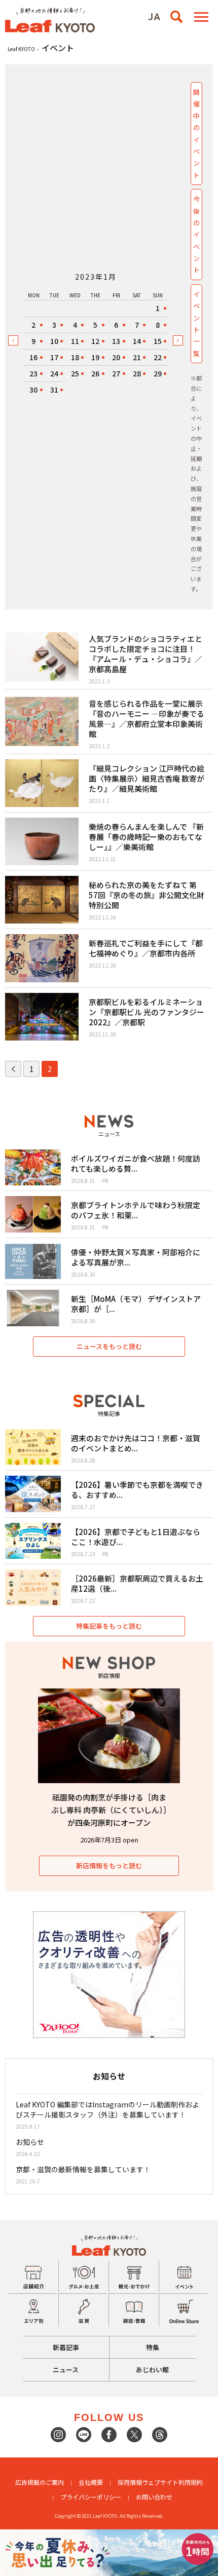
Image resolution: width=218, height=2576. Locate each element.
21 (137, 357)
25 (75, 373)
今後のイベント (196, 234)
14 (137, 341)
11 (75, 341)
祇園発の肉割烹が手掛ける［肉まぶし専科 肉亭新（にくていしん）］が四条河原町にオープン (109, 1810)
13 (116, 341)
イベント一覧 (196, 324)
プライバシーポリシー (91, 2497)
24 (54, 373)
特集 (153, 2347)
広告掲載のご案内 (40, 2482)
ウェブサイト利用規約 (172, 2482)
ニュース (66, 2370)
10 (54, 341)
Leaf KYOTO (21, 49)
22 (158, 357)
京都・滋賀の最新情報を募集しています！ (83, 2169)
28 (137, 373)
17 (54, 357)
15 (158, 341)
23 (33, 373)
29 (158, 373)
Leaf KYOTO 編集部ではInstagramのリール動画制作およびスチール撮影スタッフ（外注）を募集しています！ (107, 2109)
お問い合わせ (154, 2497)
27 (116, 373)
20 (116, 357)
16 (33, 357)
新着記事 (66, 2347)
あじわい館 (152, 2370)
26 (95, 373)
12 (95, 341)
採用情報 (130, 2482)
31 (54, 390)
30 (33, 390)
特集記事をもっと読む (109, 1626)
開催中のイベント (196, 133)
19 (95, 357)
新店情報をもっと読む (109, 1866)
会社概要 (91, 2482)
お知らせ (30, 2142)
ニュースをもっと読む (109, 1346)
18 (75, 357)
